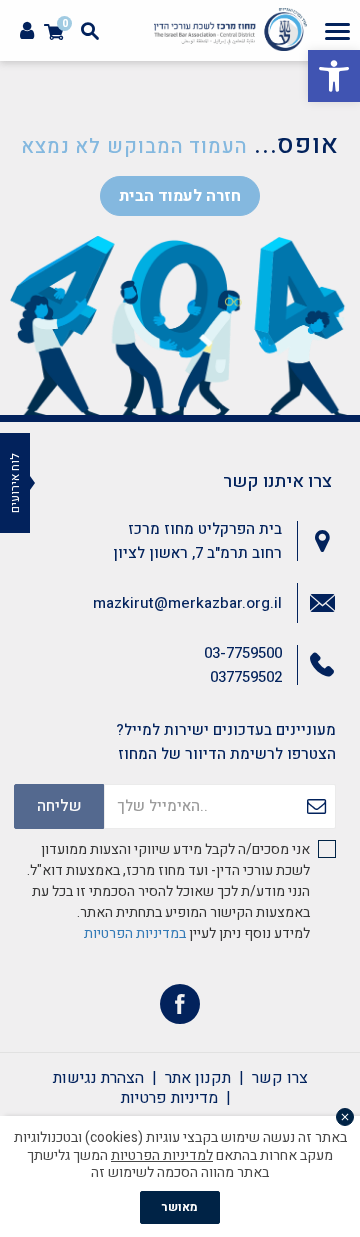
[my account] (27, 31)
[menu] (337, 31)
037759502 (246, 677)
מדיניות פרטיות (169, 1098)
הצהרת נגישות (98, 1078)
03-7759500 (243, 653)
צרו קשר (280, 1078)
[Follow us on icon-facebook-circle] (180, 1008)
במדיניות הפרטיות (135, 933)
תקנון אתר (198, 1078)
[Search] (90, 31)
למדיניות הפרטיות (162, 1155)
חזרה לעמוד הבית (180, 196)
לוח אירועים (15, 483)
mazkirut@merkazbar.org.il (187, 603)
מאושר (180, 1207)
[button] (334, 76)
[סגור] (345, 1117)
